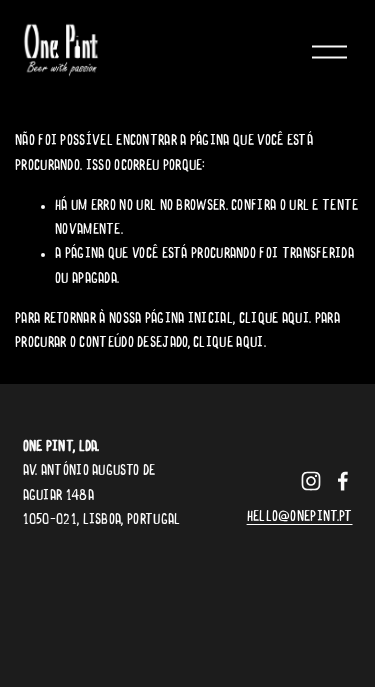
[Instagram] (311, 481)
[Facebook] (343, 481)
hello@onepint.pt (300, 517)
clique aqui (274, 319)
